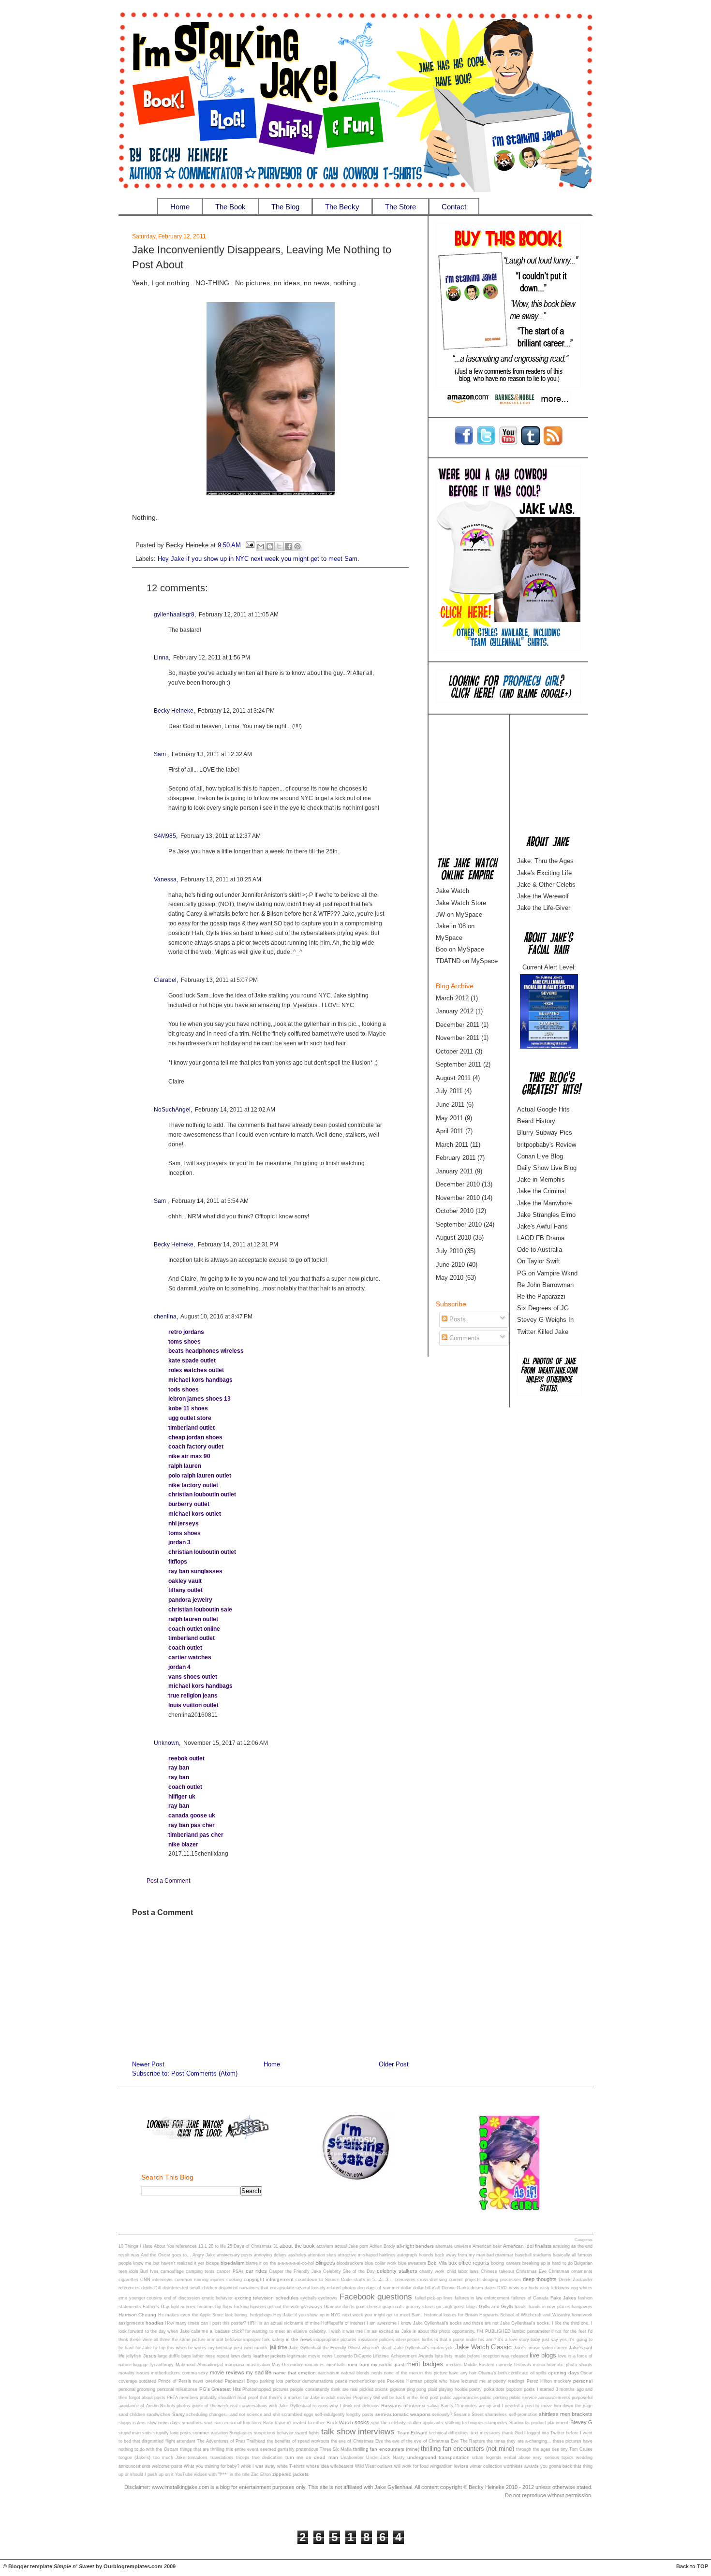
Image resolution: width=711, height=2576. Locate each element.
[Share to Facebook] (288, 546)
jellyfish (134, 2356)
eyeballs (309, 2298)
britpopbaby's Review (547, 1145)
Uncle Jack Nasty (385, 2458)
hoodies (155, 2323)
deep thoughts (540, 2279)
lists (439, 2356)
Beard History (536, 1121)
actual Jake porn (351, 2246)
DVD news (508, 2288)
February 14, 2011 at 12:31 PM (238, 1244)
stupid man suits (135, 2433)
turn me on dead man (312, 2457)
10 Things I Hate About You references (158, 2246)
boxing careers (506, 2263)
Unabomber (352, 2458)
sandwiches (158, 2415)
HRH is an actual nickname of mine (284, 2323)
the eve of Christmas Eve (357, 2441)
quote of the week (210, 2406)
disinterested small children (190, 2288)
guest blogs (465, 2307)
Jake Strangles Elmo (546, 1215)
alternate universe (453, 2246)
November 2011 (458, 1038)
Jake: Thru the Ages (545, 861)
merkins (454, 2365)
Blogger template (30, 2566)
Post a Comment (168, 1881)
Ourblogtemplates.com (133, 2566)
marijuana (235, 2365)
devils (147, 2288)
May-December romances (298, 2365)
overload (214, 2381)
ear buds (530, 2288)
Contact (454, 207)
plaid (433, 2389)
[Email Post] (250, 546)
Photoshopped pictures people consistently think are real (300, 2389)
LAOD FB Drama (541, 1238)
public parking (494, 2398)
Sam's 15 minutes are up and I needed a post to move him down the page (517, 2406)
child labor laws (463, 2271)
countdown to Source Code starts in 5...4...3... (344, 2280)
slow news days (164, 2423)
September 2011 (459, 1064)
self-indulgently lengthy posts (344, 2415)
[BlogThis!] (270, 546)
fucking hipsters (250, 2307)
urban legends (487, 2458)
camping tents (200, 2271)
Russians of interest (403, 2406)
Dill (157, 2288)
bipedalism (232, 2263)
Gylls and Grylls (496, 2306)
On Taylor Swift (539, 1261)
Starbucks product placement (539, 2423)
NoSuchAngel (172, 1110)
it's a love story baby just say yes (532, 2340)
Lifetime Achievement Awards (403, 2356)
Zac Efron (261, 2474)
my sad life (259, 2372)
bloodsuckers (350, 2263)
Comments (464, 1338)
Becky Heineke (174, 711)
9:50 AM (229, 546)
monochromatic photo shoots (563, 2365)
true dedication (267, 2458)
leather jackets (270, 2356)
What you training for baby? (212, 2466)
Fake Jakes (563, 2298)
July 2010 (449, 1251)
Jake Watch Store (461, 903)
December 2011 (458, 1025)
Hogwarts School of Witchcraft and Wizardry (525, 2315)
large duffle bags (174, 2356)
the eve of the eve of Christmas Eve (422, 2441)
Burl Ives (149, 2271)
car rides (256, 2271)
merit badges (425, 2364)
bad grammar (500, 2255)
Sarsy (178, 2414)
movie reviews (227, 2372)
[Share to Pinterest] (297, 546)
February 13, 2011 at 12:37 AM (221, 836)
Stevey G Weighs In (545, 1320)
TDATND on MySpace (467, 961)
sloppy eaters (132, 2423)
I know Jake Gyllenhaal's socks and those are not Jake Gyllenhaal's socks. (474, 2323)
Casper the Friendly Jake (295, 2271)
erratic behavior (217, 2298)
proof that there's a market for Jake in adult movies (300, 2398)
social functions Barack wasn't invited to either (277, 2423)
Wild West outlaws (374, 2466)
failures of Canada (530, 2298)
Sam (161, 754)
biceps (213, 2263)
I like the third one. (571, 2323)
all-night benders (415, 2246)
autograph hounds (415, 2255)
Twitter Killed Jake (543, 1332)
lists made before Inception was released (486, 2356)
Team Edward (412, 2433)
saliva (433, 2406)
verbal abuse (517, 2458)
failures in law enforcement (482, 2298)
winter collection (486, 2466)
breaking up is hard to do (548, 2263)
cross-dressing (432, 2280)
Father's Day (156, 2307)
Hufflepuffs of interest (343, 2323)
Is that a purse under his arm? (465, 2340)
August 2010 (453, 1237)
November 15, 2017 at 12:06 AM (226, 1743)
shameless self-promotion (511, 2415)
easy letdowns (554, 2288)
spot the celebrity (389, 2423)
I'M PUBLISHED (494, 2331)
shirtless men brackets (566, 2414)
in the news (299, 2339)
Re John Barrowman (545, 1285)
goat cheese (368, 2307)
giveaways (311, 2307)
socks (362, 2422)
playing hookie (453, 2389)
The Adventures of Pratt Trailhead (231, 2441)
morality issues (134, 2373)
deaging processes (502, 2280)
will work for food (411, 2466)
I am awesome (382, 2323)
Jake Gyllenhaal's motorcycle (424, 2348)
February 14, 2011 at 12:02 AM (235, 1110)
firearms (206, 2307)
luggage (141, 2365)
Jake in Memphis (541, 1179)
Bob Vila (437, 2263)
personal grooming (137, 2389)
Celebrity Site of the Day (349, 2271)
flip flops (224, 2307)
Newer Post (148, 2064)
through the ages (533, 2449)
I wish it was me (346, 2331)
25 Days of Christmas (250, 2246)
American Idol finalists (527, 2246)
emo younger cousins (140, 2298)
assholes (297, 2255)
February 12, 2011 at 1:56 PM (212, 658)
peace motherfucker (355, 2381)
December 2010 (458, 1184)
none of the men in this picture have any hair (430, 2373)
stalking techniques (464, 2423)
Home (180, 207)
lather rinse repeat (211, 2356)
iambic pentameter (531, 2331)
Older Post (394, 2064)
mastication (258, 2365)
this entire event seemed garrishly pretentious (272, 2449)
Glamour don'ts (339, 2307)
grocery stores (420, 2307)
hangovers (582, 2307)
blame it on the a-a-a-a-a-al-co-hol (280, 2263)
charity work (432, 2271)
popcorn (514, 2389)
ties (555, 2449)
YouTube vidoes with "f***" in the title (212, 2474)
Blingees (325, 2263)
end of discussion (182, 2298)
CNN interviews (156, 2280)
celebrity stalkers (397, 2271)
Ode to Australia (540, 1250)
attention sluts (322, 2255)
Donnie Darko (455, 2288)
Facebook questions (376, 2297)
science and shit (263, 2415)
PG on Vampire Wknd (547, 1273)
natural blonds (355, 2373)
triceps (243, 2458)
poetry (475, 2389)
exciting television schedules (267, 2298)
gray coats (393, 2307)
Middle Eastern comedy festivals (497, 2365)
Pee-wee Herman (405, 2381)
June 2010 (450, 1265)
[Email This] (261, 546)
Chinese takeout (497, 2271)
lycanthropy (162, 2365)
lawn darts (241, 2356)
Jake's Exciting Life (544, 873)
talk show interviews (358, 2431)
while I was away (258, 2466)
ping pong (416, 2389)
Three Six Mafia (336, 2449)
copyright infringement (269, 2279)
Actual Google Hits (543, 1109)
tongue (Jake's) (134, 2458)
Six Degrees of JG (543, 1308)
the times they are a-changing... (519, 2441)
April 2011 (450, 1131)
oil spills (538, 2373)
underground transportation (438, 2457)
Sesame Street (469, 2415)
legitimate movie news (310, 2356)
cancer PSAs (230, 2271)
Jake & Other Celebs (546, 885)
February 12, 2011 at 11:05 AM (239, 615)
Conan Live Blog (540, 1156)
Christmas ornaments (570, 2271)
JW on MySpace (459, 915)
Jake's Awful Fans (542, 1226)
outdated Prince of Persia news (171, 2381)
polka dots (494, 2389)
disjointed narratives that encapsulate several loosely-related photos (287, 2288)
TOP (703, 2566)
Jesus (150, 2356)
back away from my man (460, 2255)
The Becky (342, 207)
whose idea (318, 2466)
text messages (486, 2433)
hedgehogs (261, 2315)
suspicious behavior (274, 2433)
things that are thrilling (202, 2449)
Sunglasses (241, 2433)
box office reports (469, 2263)
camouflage (172, 2271)
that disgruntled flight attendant (164, 2441)
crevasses (405, 2280)
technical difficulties (449, 2433)
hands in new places (549, 2307)
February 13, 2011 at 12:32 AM (212, 754)
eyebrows (328, 2298)
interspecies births (414, 2340)
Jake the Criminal (541, 1191)
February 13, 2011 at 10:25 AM (221, 879)
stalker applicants (425, 2423)
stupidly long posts (172, 2433)
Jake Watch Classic (483, 2347)
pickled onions (374, 2389)
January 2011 (454, 1171)
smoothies (192, 2423)
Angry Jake (204, 2255)
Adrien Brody (382, 2246)
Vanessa (165, 879)
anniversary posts (235, 2255)
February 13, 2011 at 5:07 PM (219, 980)
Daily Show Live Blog (547, 1168)
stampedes (496, 2423)
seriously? (442, 2415)
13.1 (203, 2246)
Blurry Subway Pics (545, 1133)
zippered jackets (290, 2474)
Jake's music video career (540, 2348)
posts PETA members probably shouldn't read (200, 2398)
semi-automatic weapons (403, 2414)
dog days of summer (378, 2288)
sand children (132, 2415)
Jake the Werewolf (543, 896)
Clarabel (165, 980)
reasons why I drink (333, 2406)
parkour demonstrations (309, 2381)
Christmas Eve (531, 2271)
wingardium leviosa (449, 2466)
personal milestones (177, 2389)
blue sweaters (412, 2263)
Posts (457, 1319)
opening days (563, 2373)
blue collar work (380, 2263)
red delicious (367, 2406)
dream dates (483, 2288)
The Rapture (473, 2441)
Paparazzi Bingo (241, 2381)
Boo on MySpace (460, 949)
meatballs (336, 2365)
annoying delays (270, 2255)
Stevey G (581, 2422)
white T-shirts (291, 2466)
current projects (465, 2280)
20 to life (217, 2246)
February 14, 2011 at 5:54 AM (210, 1201)
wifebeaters (342, 2466)
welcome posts (167, 2466)
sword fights (307, 2433)
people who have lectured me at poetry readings (474, 2381)
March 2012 (452, 998)
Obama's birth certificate (503, 2373)
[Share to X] (279, 546)
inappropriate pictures (335, 2340)
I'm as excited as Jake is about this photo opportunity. (420, 2331)
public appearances (459, 2398)
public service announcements (540, 2398)
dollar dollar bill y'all (421, 2288)
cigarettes (128, 2280)
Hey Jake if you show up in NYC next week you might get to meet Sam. (259, 559)
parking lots (272, 2381)
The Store (400, 207)
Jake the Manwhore (544, 1203)
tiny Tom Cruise (577, 2449)
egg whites (582, 2288)
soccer (222, 2423)
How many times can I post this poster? (206, 2323)
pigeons (398, 2389)
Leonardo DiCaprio (353, 2356)
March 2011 (452, 1145)
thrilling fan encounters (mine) (386, 2449)
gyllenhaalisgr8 (174, 615)
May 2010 (450, 1278)
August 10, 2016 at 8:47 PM (216, 1317)
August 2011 (453, 1078)
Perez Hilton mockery (549, 2381)
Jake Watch (452, 891)
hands (521, 2307)
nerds (377, 2373)
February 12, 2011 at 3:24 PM (236, 711)
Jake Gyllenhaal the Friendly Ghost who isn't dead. (341, 2348)
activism (325, 2246)
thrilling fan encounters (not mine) (467, 2449)
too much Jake (170, 2458)
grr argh (444, 2307)
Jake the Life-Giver (544, 908)
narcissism (329, 2373)
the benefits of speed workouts (298, 2441)
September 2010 (459, 1224)
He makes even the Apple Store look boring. (203, 2315)
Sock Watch (340, 2422)
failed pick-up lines (434, 2298)
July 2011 (449, 1091)
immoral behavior (224, 2340)
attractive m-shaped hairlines (367, 2255)
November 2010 (458, 1198)
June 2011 (450, 1105)
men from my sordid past (376, 2364)
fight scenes (183, 2307)
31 (276, 2246)
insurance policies (376, 2340)
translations (222, 2458)
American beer (487, 2246)
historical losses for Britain (451, 2315)
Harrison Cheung (137, 2315)
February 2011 (456, 1158)
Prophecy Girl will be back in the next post (396, 2398)
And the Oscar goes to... (166, 2255)
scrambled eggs (297, 2415)
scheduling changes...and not (216, 2415)
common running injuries (200, 2280)
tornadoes (198, 2458)
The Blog (285, 207)
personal (583, 2381)
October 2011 (454, 1051)
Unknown (166, 1743)
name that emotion (295, 2373)
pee (381, 2381)
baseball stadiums (533, 2255)
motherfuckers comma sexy (179, 2373)
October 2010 (455, 1211)
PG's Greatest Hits (220, 2389)
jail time (278, 2347)
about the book (297, 2246)
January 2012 (455, 1011)
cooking (234, 2280)
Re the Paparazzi (541, 1296)
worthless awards (521, 2466)
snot (208, 2423)
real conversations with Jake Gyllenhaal (270, 2406)
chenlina (165, 1317)
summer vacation (210, 2433)
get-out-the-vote (283, 2307)
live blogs (543, 2355)
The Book (230, 207)
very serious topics (553, 2458)
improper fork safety (264, 2340)
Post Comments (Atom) (204, 2074)
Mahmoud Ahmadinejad (199, 2365)
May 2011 (449, 1118)
